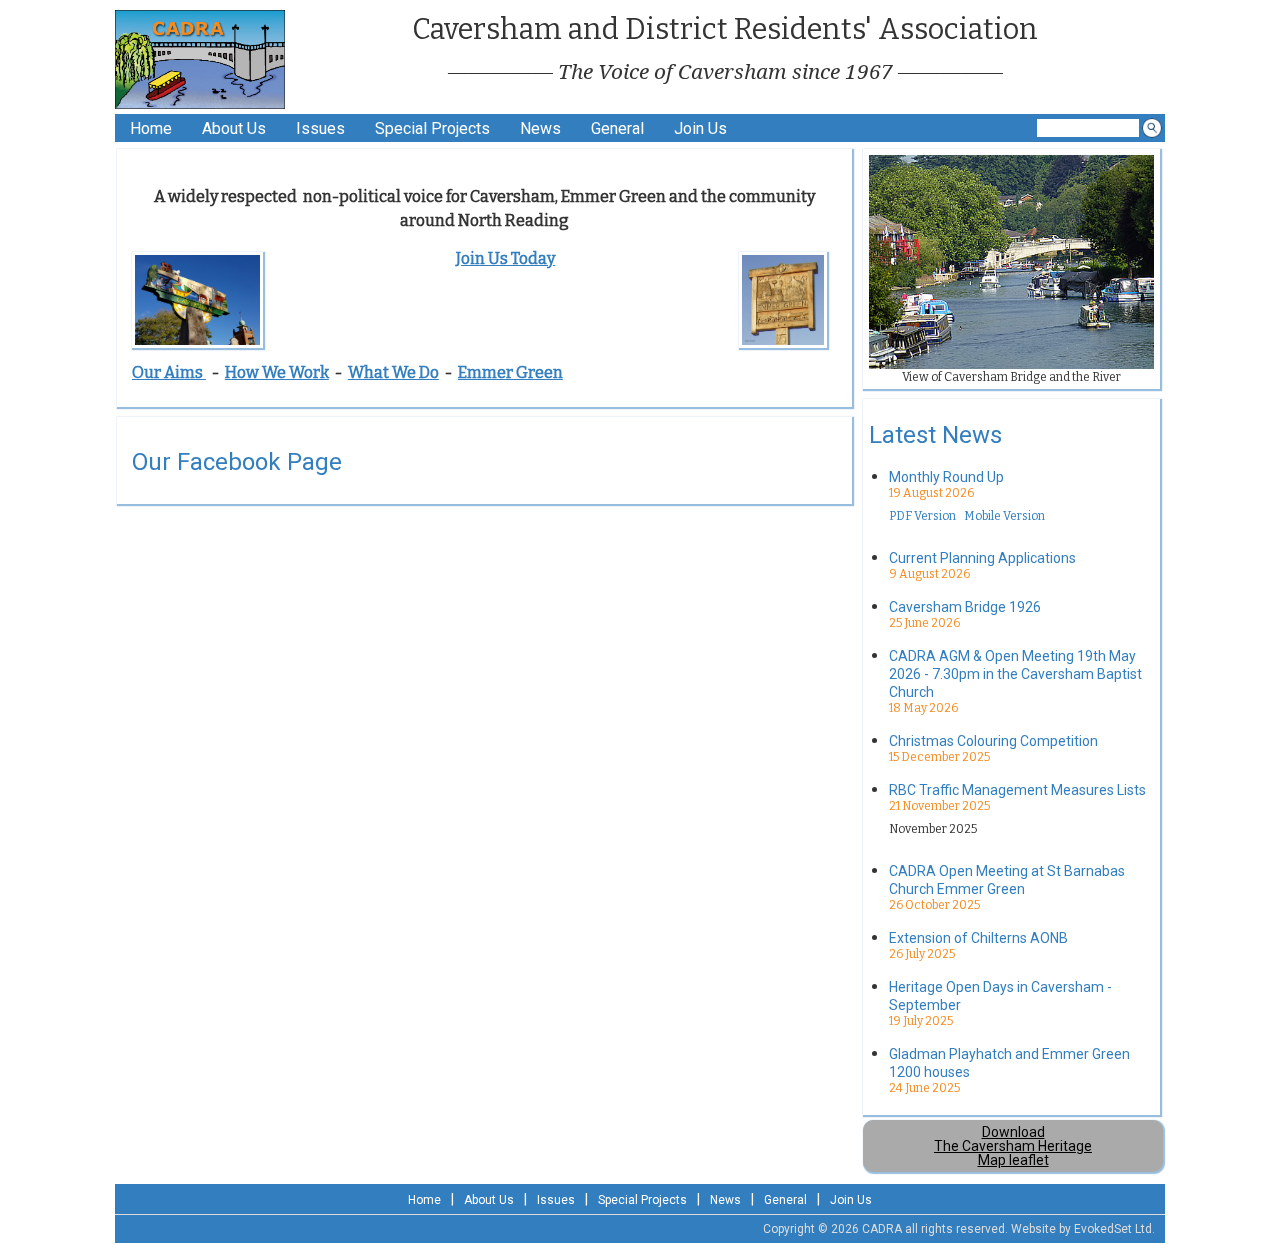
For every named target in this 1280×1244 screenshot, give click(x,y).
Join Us (700, 128)
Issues (320, 128)
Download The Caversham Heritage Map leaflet (1013, 1146)
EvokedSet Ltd (1113, 1229)
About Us (234, 128)
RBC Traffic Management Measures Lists (1017, 790)
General (617, 128)
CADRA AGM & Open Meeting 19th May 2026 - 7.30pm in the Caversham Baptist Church (1015, 674)
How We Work (277, 372)
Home (151, 128)
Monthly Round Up (946, 477)
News (540, 128)
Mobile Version (1004, 516)
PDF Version (922, 516)
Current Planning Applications (982, 558)
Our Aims (169, 372)
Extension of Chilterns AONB (978, 938)
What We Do (393, 372)
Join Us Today (505, 258)
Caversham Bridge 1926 (965, 607)
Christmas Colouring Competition (993, 741)
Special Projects (432, 128)
